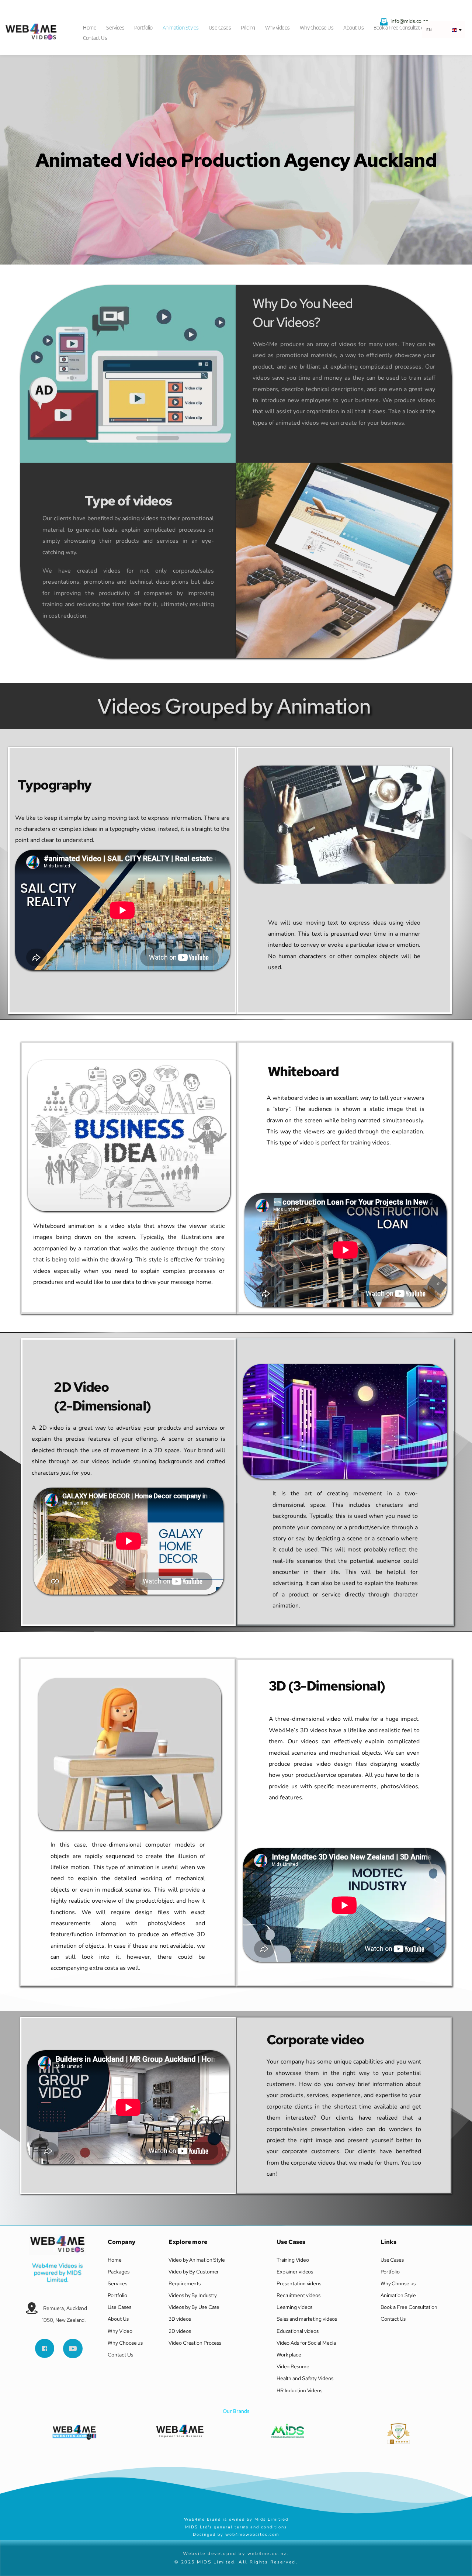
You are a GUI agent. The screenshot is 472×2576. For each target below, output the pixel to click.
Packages (118, 2272)
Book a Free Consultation (409, 2307)
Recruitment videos (299, 2295)
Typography (55, 785)
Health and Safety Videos (305, 2378)
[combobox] (443, 30)
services (206, 1428)
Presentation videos (299, 2283)
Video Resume (293, 2366)
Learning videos (295, 2307)
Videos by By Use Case (194, 2307)
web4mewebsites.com (252, 2534)
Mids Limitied (272, 2519)
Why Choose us (126, 2343)
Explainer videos (295, 2272)
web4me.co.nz (267, 2553)
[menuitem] (92, 25)
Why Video (120, 2331)
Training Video (293, 2260)
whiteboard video (296, 1098)
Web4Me (266, 344)
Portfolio (117, 2295)
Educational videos (298, 2331)
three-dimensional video (308, 1719)
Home (115, 2260)
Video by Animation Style (197, 2260)
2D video (51, 1428)
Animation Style (399, 2295)
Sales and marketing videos (307, 2319)
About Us (118, 2319)
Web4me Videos (55, 2266)
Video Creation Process (195, 2343)
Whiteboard (303, 1071)
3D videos (180, 2319)
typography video (132, 829)
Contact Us (120, 2355)
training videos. (371, 1143)
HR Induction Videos (300, 2390)
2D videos (180, 2331)
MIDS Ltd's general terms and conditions (236, 2527)
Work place (289, 2355)
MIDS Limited (65, 2276)
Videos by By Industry (193, 2295)
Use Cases (119, 2307)
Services (117, 2283)
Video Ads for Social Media (306, 2343)
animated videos (297, 423)
